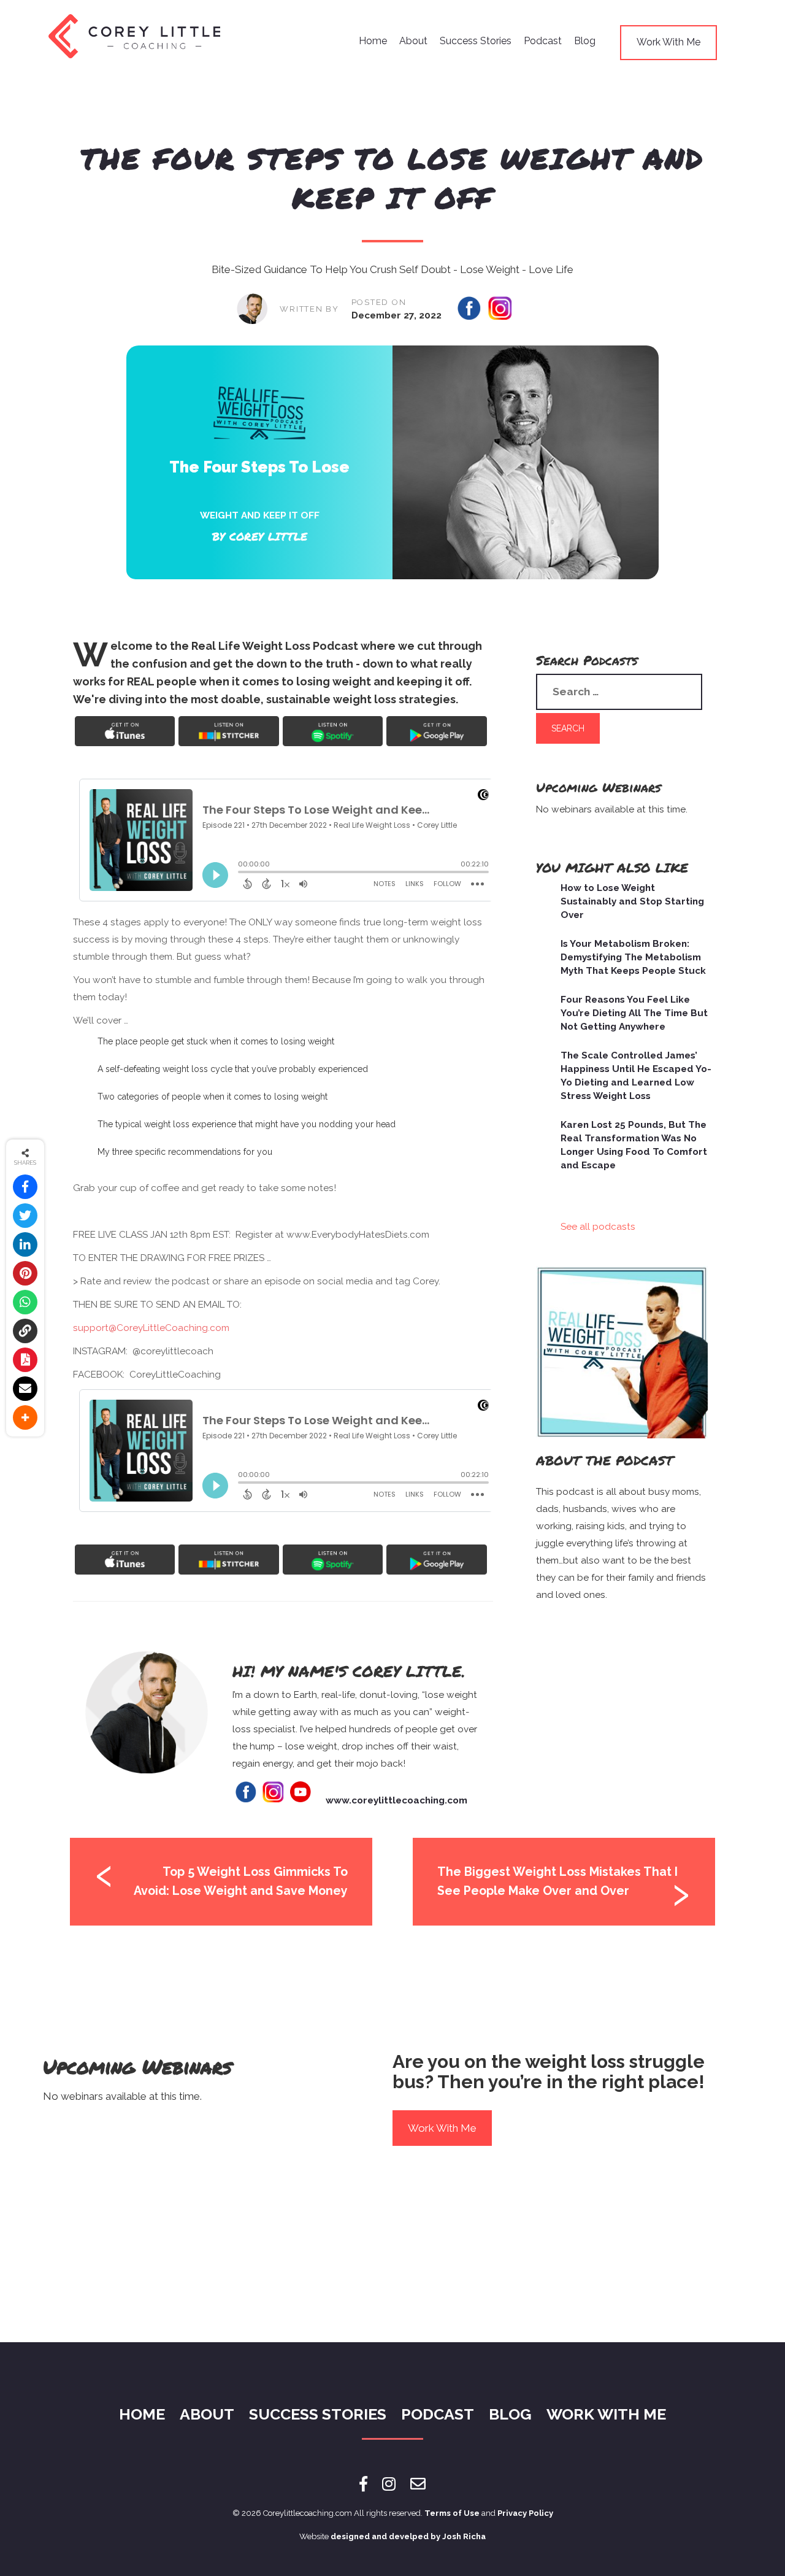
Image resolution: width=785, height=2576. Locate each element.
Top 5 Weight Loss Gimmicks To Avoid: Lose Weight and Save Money (241, 1881)
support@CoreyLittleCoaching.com (151, 1328)
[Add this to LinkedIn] (25, 1244)
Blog (585, 41)
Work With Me (668, 42)
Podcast (543, 41)
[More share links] (25, 1417)
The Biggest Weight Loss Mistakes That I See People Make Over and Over (557, 1881)
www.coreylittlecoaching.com (396, 1800)
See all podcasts (598, 1227)
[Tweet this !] (25, 1216)
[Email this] (25, 1389)
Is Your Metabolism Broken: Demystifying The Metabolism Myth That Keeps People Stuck (633, 957)
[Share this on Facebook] (25, 1187)
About (413, 41)
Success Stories (476, 41)
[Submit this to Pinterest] (25, 1273)
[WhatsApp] (25, 1302)
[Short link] (25, 1331)
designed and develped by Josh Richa (408, 2536)
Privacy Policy (525, 2513)
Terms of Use (452, 2513)
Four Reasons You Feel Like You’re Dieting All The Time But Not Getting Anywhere (634, 1013)
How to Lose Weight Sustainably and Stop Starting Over (632, 901)
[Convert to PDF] (25, 1360)
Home (373, 41)
